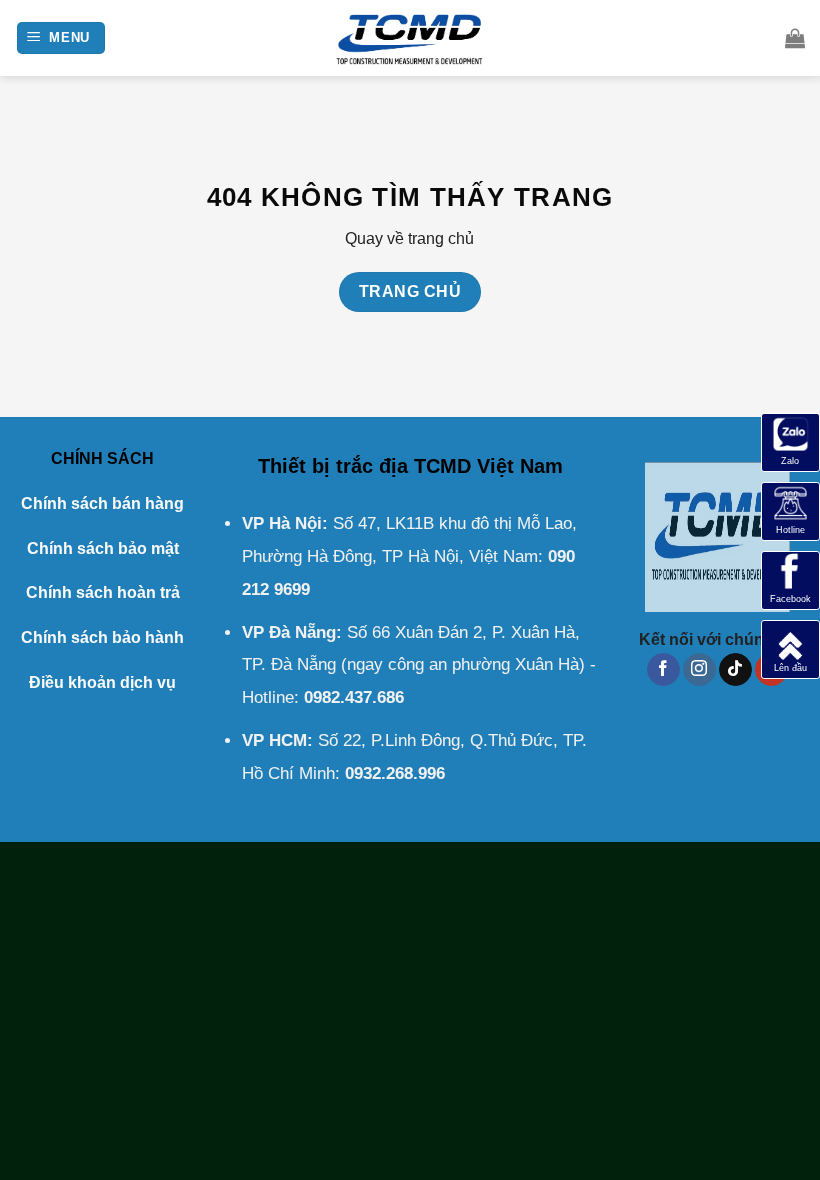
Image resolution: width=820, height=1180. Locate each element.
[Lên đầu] (790, 648)
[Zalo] (790, 441)
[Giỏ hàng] (795, 38)
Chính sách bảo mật (103, 548)
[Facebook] (790, 579)
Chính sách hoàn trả (103, 592)
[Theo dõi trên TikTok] (735, 670)
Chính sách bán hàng (102, 503)
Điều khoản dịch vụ (102, 682)
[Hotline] (790, 510)
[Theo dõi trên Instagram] (699, 670)
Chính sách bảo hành (102, 637)
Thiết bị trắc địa (333, 466)
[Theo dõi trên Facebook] (663, 670)
